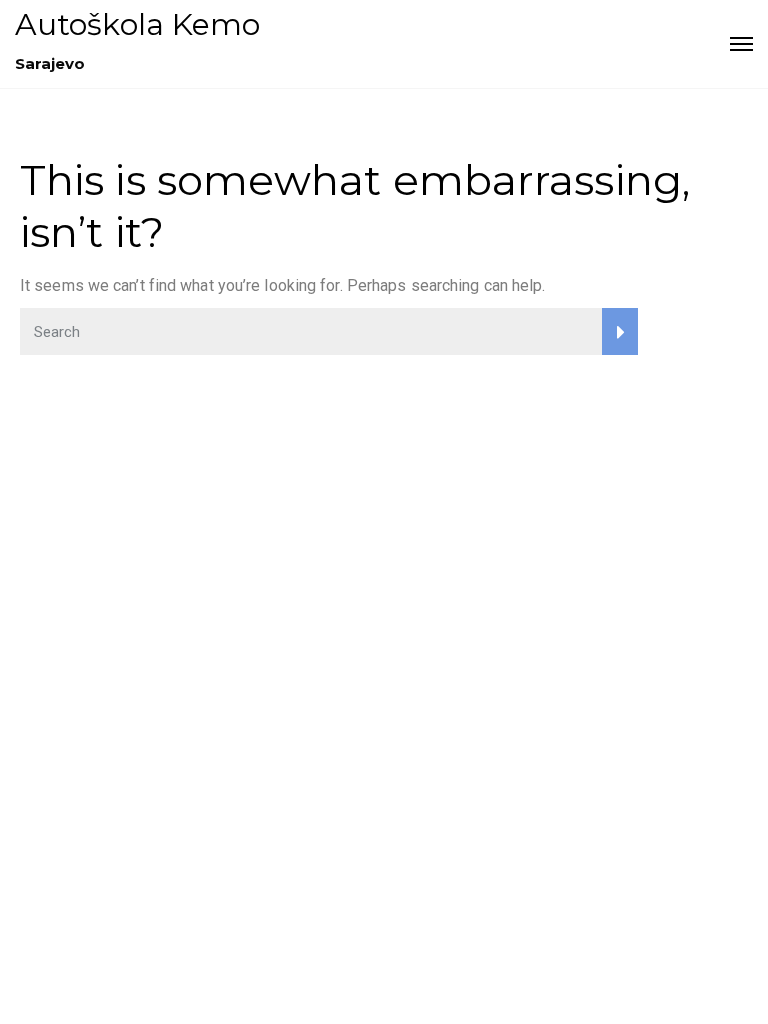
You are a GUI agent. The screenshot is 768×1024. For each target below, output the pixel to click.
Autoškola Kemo (137, 24)
